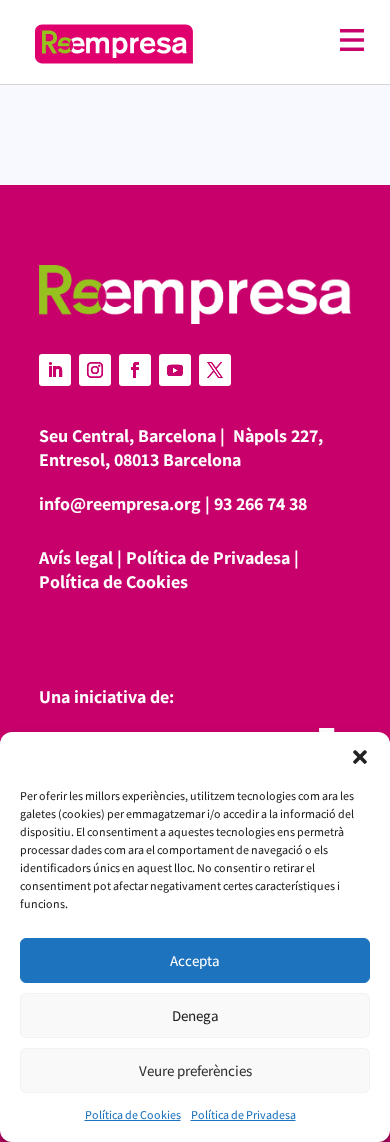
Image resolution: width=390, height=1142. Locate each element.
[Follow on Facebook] (135, 370)
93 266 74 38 (260, 503)
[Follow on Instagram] (95, 370)
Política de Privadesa (243, 1114)
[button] (360, 757)
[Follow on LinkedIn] (55, 370)
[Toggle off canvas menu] (289, 40)
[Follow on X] (215, 370)
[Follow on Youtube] (175, 370)
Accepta (195, 960)
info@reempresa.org (120, 503)
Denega (195, 1015)
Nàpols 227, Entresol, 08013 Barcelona (181, 447)
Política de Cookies (133, 1114)
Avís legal (76, 557)
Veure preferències (195, 1070)
